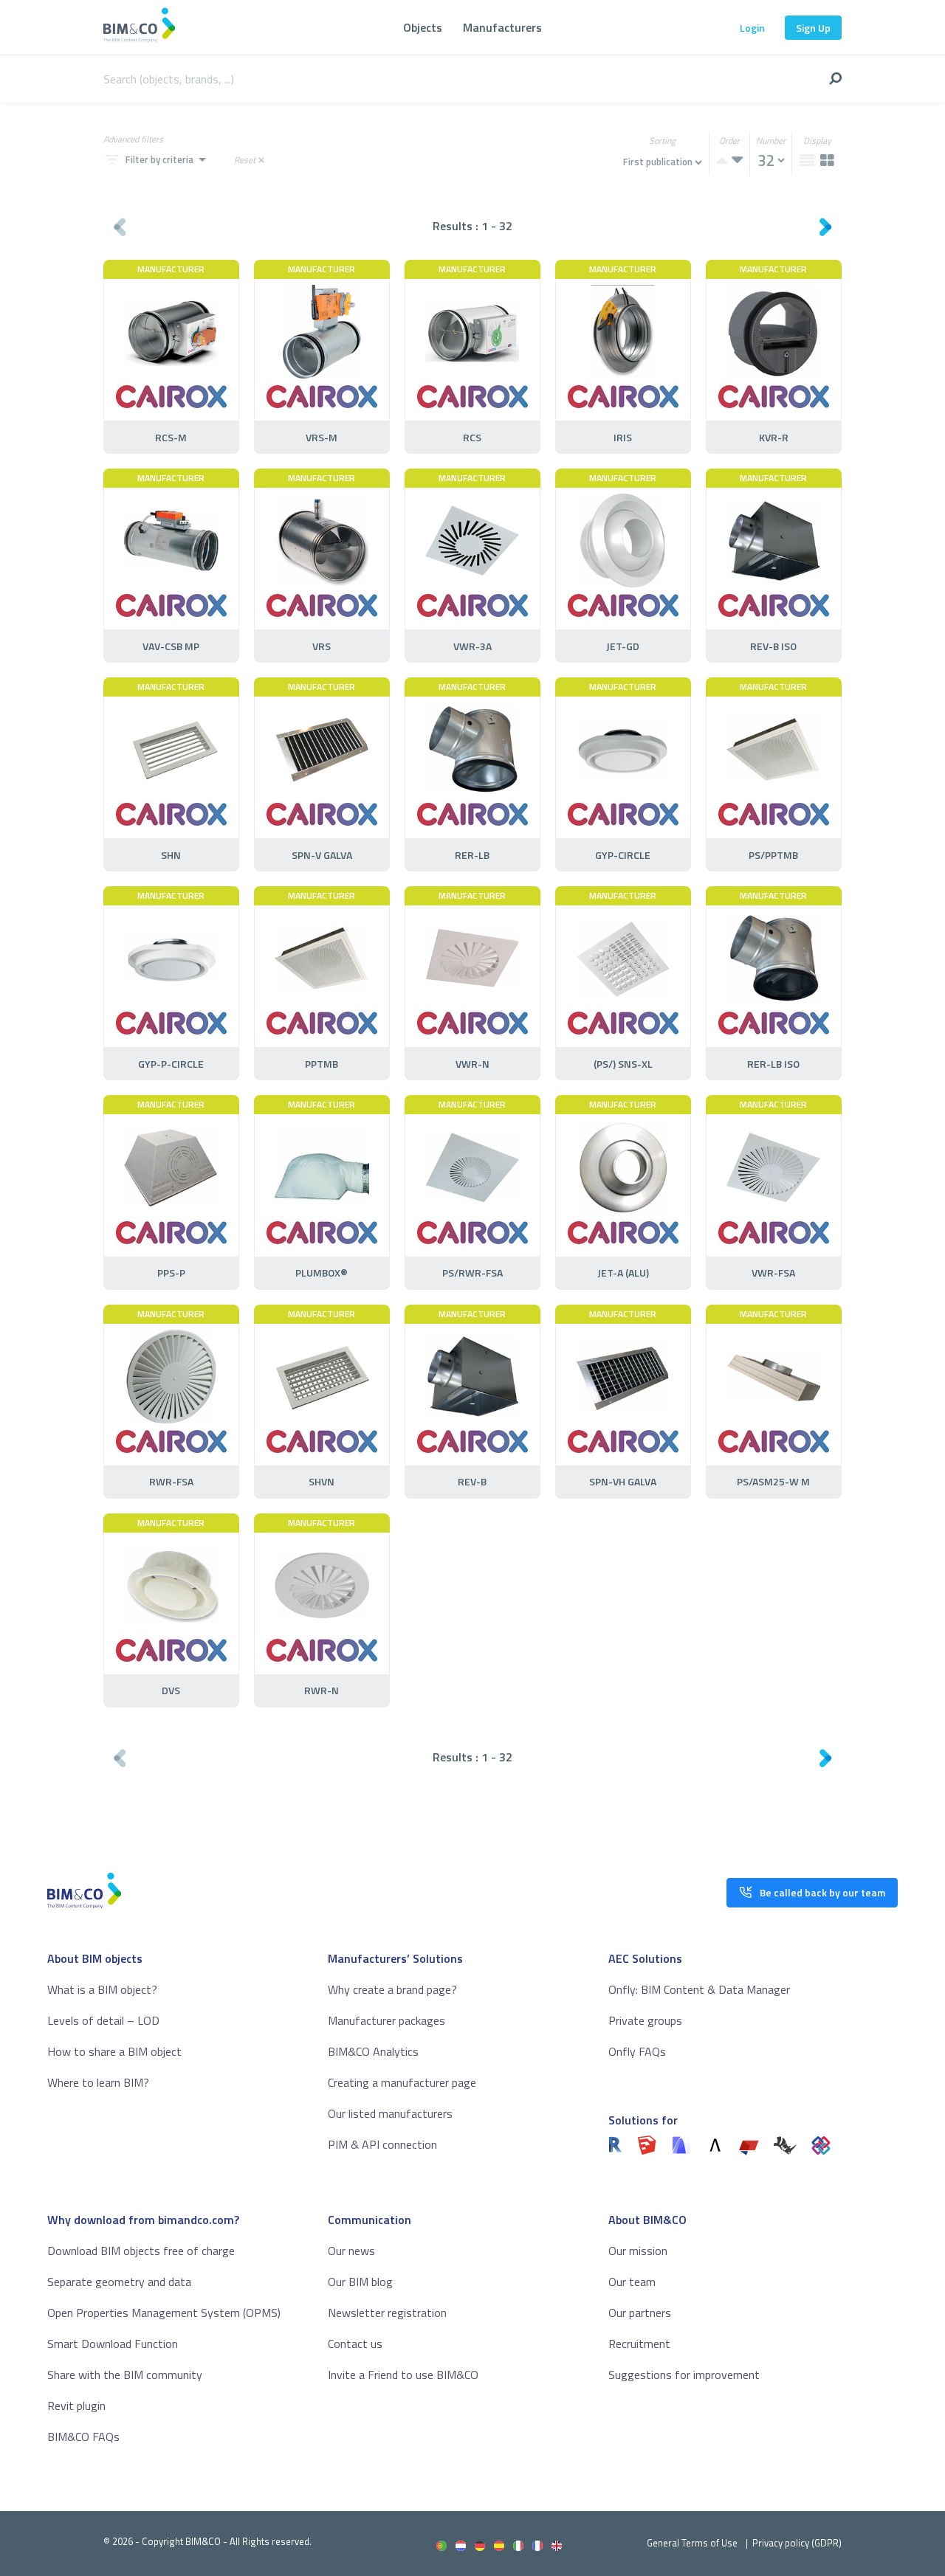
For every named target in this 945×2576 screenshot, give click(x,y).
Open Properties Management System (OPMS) (164, 2313)
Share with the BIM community (125, 2375)
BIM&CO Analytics (373, 2051)
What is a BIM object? (102, 1989)
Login (752, 28)
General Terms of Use (692, 2543)
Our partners (640, 2313)
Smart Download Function (113, 2344)
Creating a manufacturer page (402, 2082)
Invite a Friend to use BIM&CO (403, 2375)
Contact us (355, 2344)
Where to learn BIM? (98, 2082)
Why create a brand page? (392, 1989)
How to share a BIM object (114, 2051)
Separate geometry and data (119, 2282)
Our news (351, 2251)
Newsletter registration (387, 2313)
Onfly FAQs (637, 2051)
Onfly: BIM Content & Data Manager (699, 1989)
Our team (632, 2282)
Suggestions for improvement (684, 2375)
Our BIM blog (360, 2282)
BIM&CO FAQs (83, 2437)
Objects (423, 27)
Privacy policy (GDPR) (797, 2543)
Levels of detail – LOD (103, 2020)
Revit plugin (76, 2406)
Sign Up (813, 28)
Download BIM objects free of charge (141, 2251)
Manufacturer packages (386, 2020)
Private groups (645, 2020)
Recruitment (639, 2344)
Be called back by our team (822, 1892)
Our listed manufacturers (390, 2113)
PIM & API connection (382, 2144)
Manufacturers (502, 27)
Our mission (638, 2251)
